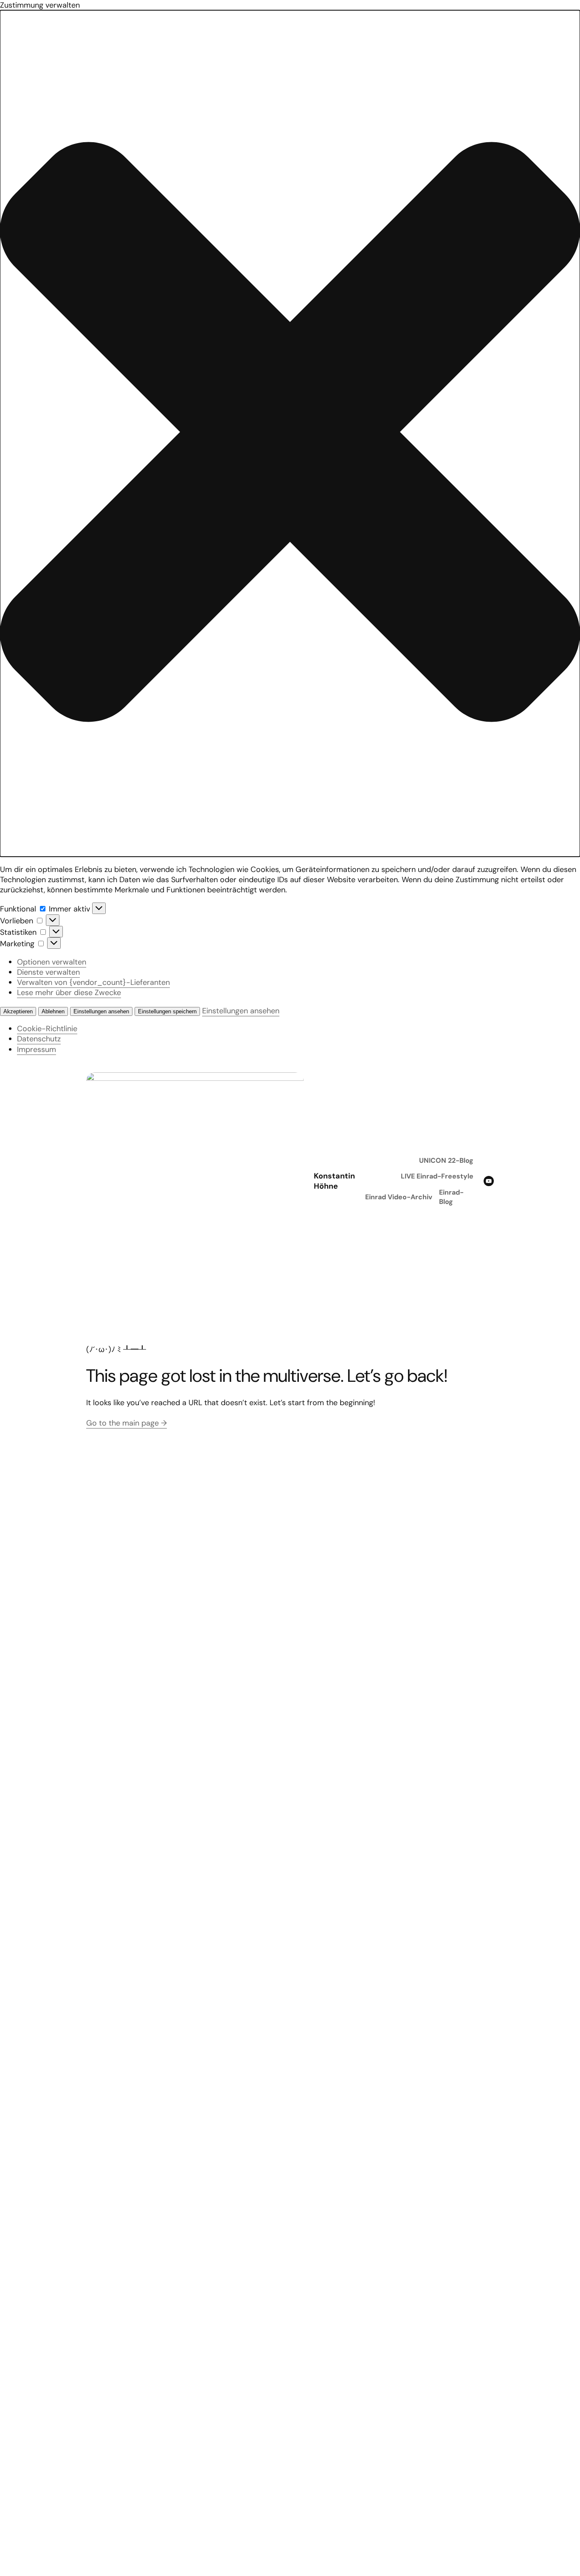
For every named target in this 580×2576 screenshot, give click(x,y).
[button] (290, 433)
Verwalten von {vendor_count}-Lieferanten (93, 982)
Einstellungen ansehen (101, 1011)
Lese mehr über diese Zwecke (69, 993)
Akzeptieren (18, 1011)
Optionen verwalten (52, 962)
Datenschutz (39, 1039)
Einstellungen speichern (167, 1011)
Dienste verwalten (48, 972)
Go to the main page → (127, 1423)
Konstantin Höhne (334, 1181)
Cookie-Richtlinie (47, 1029)
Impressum (37, 1049)
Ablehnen (53, 1011)
